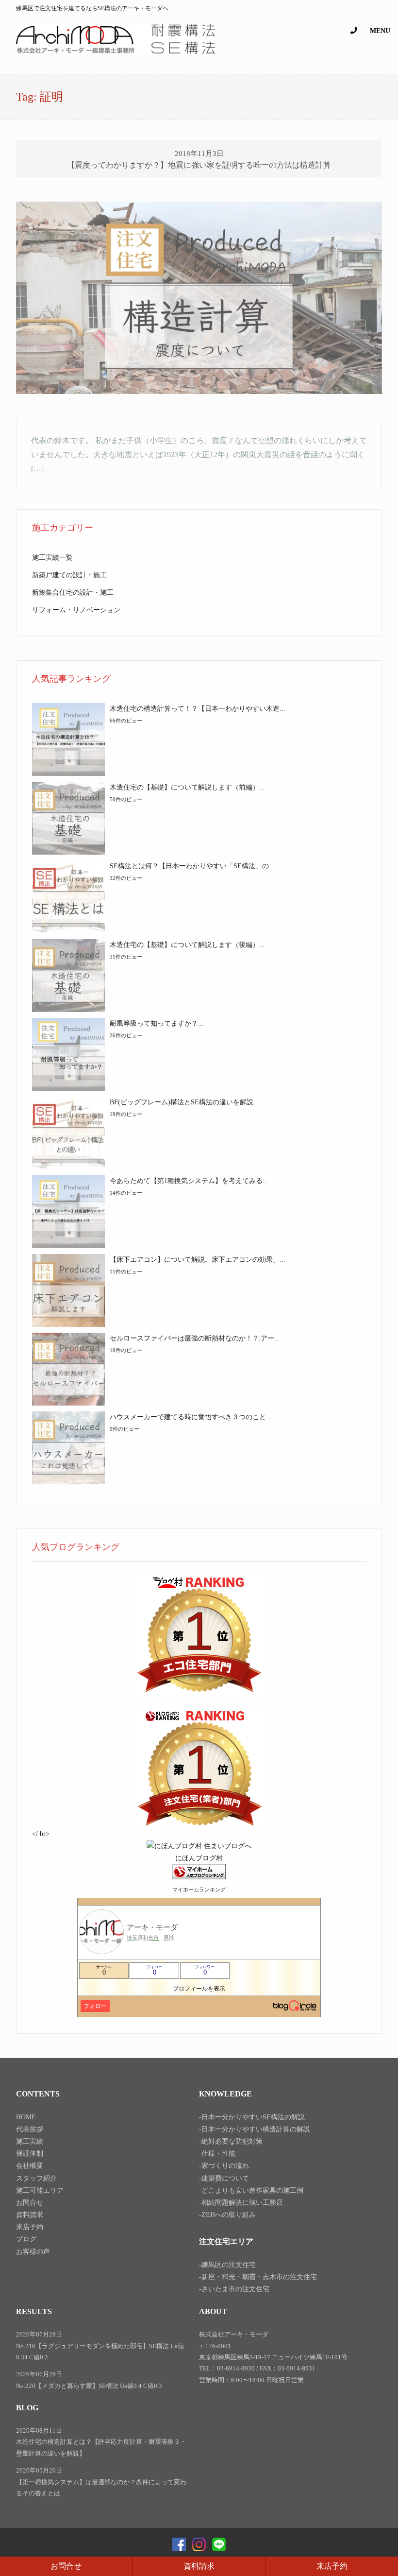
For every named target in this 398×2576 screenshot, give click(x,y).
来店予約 (332, 2566)
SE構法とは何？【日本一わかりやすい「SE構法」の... (192, 866)
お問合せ (66, 2566)
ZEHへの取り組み (229, 2215)
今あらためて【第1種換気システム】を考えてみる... (189, 1181)
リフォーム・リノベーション (76, 610)
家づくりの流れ (225, 2166)
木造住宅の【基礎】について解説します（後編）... (187, 945)
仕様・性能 (218, 2154)
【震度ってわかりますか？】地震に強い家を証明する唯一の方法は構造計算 (199, 165)
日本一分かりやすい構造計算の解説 (256, 2129)
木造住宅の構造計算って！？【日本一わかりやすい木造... (198, 709)
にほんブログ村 (199, 1858)
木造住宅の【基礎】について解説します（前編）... (187, 787)
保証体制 (30, 2154)
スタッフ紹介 (36, 2178)
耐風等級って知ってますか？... (157, 1023)
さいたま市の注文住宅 (235, 2289)
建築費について (225, 2178)
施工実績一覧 (52, 558)
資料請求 (199, 2566)
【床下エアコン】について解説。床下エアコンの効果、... (198, 1260)
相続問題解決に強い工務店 (242, 2203)
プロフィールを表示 (199, 1989)
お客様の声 (33, 2252)
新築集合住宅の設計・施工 (73, 592)
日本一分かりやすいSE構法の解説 (253, 2117)
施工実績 (30, 2141)
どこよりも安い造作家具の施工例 (252, 2190)
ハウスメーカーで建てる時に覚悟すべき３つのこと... (191, 1417)
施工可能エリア (40, 2190)
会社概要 (30, 2166)
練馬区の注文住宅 (229, 2265)
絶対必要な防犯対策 (232, 2141)
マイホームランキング (199, 1889)
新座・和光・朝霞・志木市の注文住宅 (259, 2277)
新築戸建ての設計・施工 (69, 575)
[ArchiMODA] (116, 52)
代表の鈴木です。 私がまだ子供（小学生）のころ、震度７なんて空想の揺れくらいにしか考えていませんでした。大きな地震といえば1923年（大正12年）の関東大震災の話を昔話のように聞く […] (199, 455)
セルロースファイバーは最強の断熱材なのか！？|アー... (195, 1338)
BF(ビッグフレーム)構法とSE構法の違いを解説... (184, 1102)
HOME (26, 2117)
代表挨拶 (30, 2129)
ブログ (26, 2239)
